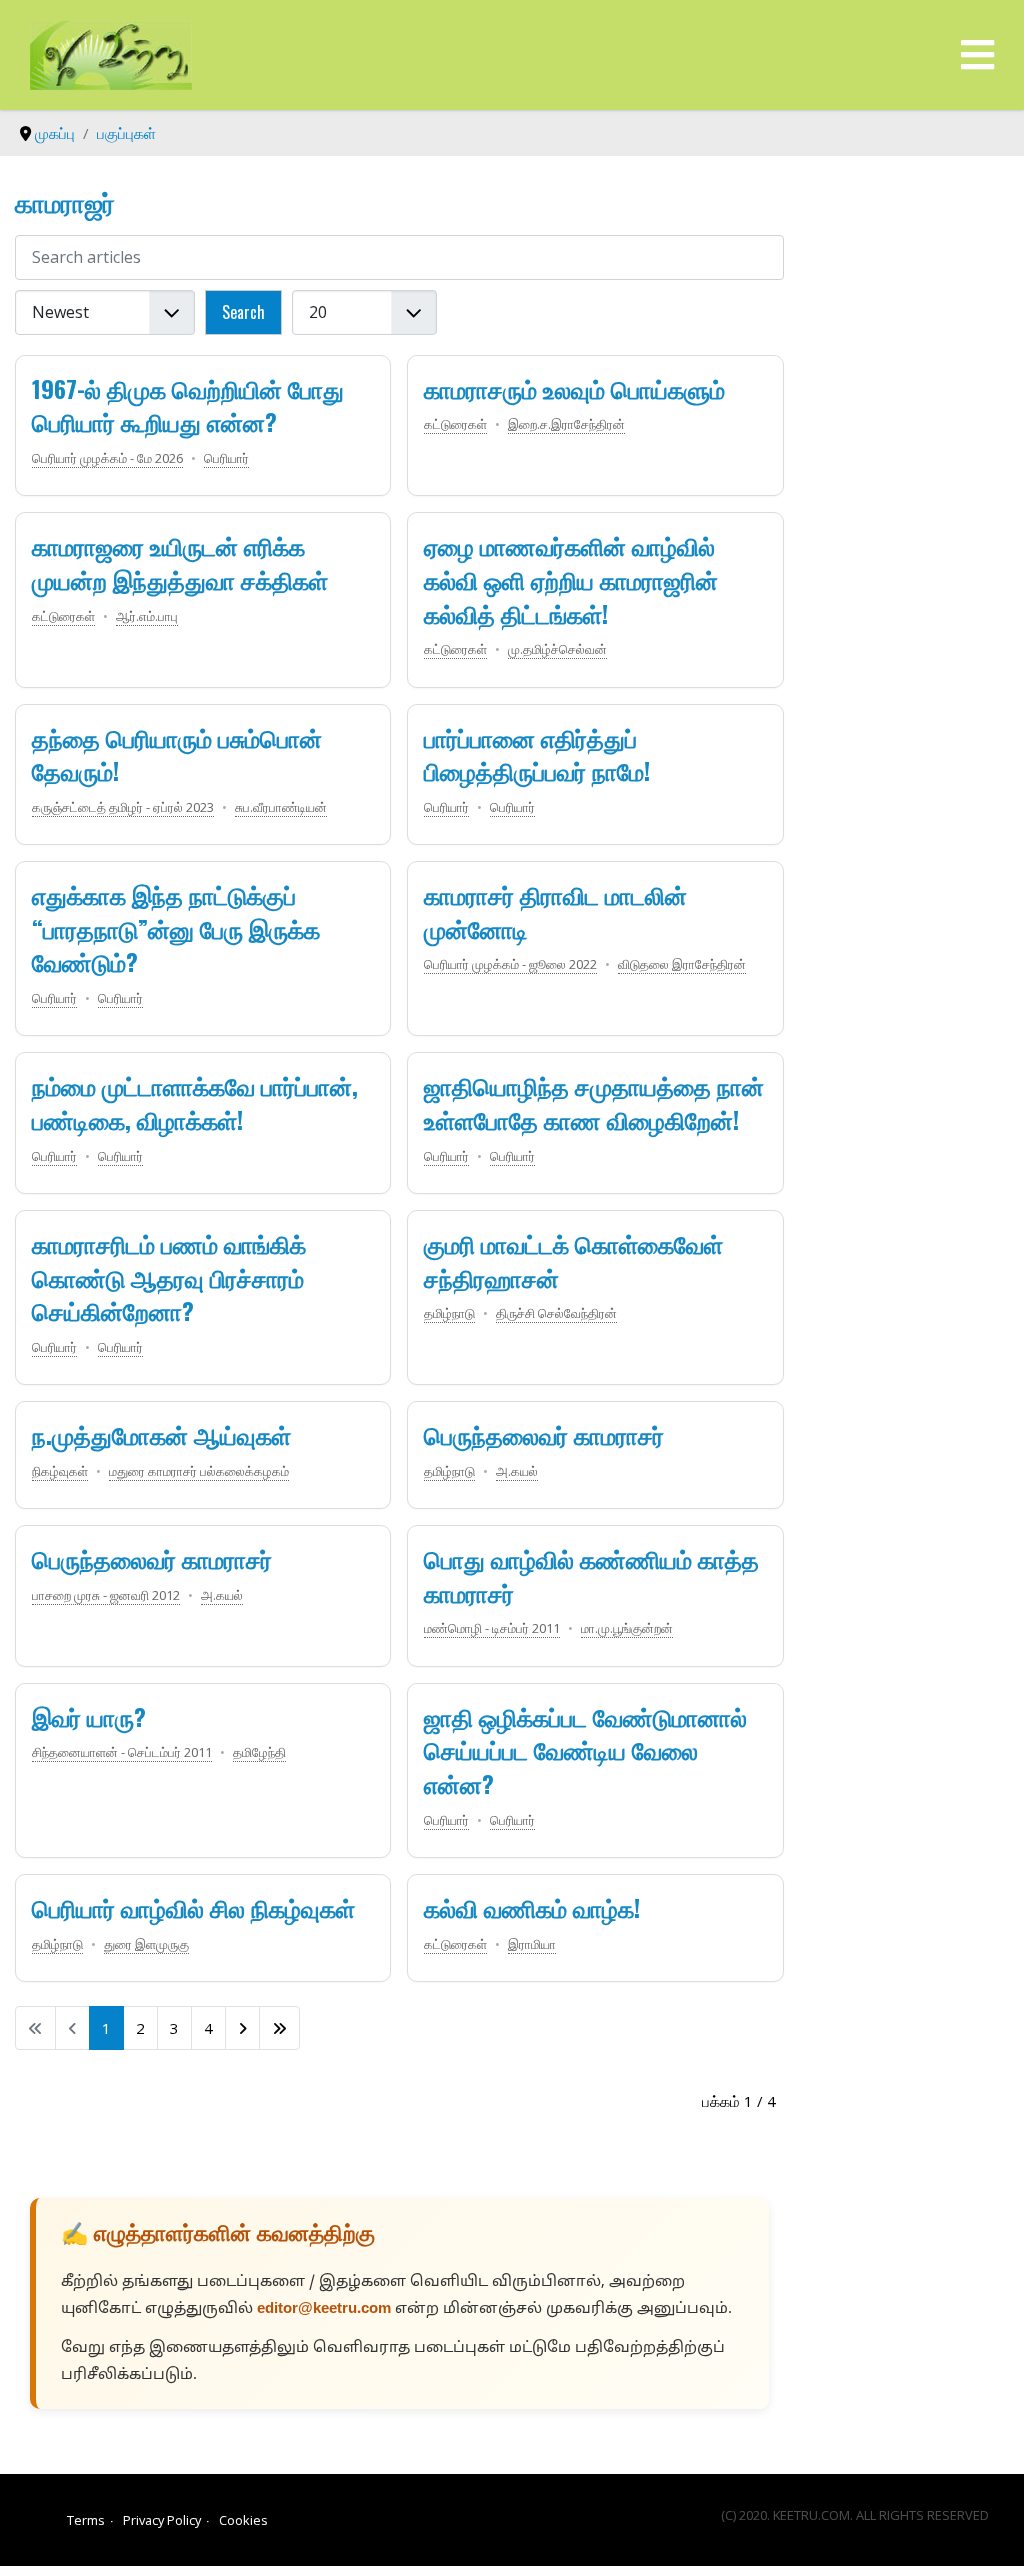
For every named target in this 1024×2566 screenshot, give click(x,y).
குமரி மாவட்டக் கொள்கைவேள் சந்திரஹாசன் (573, 1260)
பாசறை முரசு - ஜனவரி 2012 (106, 1595)
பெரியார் (226, 458)
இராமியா (532, 1944)
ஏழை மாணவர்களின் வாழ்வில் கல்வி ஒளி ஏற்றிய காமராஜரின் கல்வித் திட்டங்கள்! (571, 578)
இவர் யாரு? (89, 1716)
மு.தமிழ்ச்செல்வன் (557, 649)
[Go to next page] (242, 2028)
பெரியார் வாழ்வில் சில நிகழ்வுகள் (193, 1907)
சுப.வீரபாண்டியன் (281, 807)
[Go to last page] (279, 2028)
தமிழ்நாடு (449, 1313)
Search (243, 312)
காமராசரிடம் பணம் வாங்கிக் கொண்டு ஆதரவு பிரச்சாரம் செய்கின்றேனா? (169, 1276)
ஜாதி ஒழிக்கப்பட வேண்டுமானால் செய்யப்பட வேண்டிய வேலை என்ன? (585, 1749)
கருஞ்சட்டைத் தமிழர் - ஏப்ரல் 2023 (123, 807)
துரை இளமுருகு (146, 1944)
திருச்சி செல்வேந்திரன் (556, 1313)
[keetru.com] (111, 53)
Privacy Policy (162, 2520)
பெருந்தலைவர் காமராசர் (544, 1434)
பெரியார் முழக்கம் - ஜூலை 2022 (510, 964)
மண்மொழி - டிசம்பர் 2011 (492, 1628)
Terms (86, 2520)
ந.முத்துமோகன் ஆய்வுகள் (161, 1434)
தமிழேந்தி (259, 1752)
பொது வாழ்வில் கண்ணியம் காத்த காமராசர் (591, 1575)
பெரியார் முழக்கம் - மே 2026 (107, 458)
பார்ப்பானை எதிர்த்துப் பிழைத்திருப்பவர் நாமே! (537, 754)
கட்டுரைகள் (455, 424)
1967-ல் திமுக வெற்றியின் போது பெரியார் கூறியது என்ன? (188, 405)
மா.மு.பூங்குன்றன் (627, 1628)
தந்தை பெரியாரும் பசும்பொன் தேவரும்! (177, 754)
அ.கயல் (517, 1471)
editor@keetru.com (324, 2309)
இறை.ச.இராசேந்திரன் (566, 424)
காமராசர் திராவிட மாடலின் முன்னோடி (555, 911)
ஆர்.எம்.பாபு (147, 616)
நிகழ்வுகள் (60, 1471)
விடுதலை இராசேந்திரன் (682, 964)
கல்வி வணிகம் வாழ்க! (532, 1907)
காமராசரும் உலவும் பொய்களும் (574, 388)
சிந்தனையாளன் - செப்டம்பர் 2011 (122, 1752)
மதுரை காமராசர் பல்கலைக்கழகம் (199, 1471)
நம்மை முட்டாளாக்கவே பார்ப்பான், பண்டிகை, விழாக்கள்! (195, 1102)
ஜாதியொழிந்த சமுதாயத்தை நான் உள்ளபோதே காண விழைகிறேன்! (594, 1102)
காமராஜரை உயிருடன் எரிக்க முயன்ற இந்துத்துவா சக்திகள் (180, 562)
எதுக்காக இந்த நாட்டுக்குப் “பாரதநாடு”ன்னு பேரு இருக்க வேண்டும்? (176, 927)
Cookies (243, 2520)
